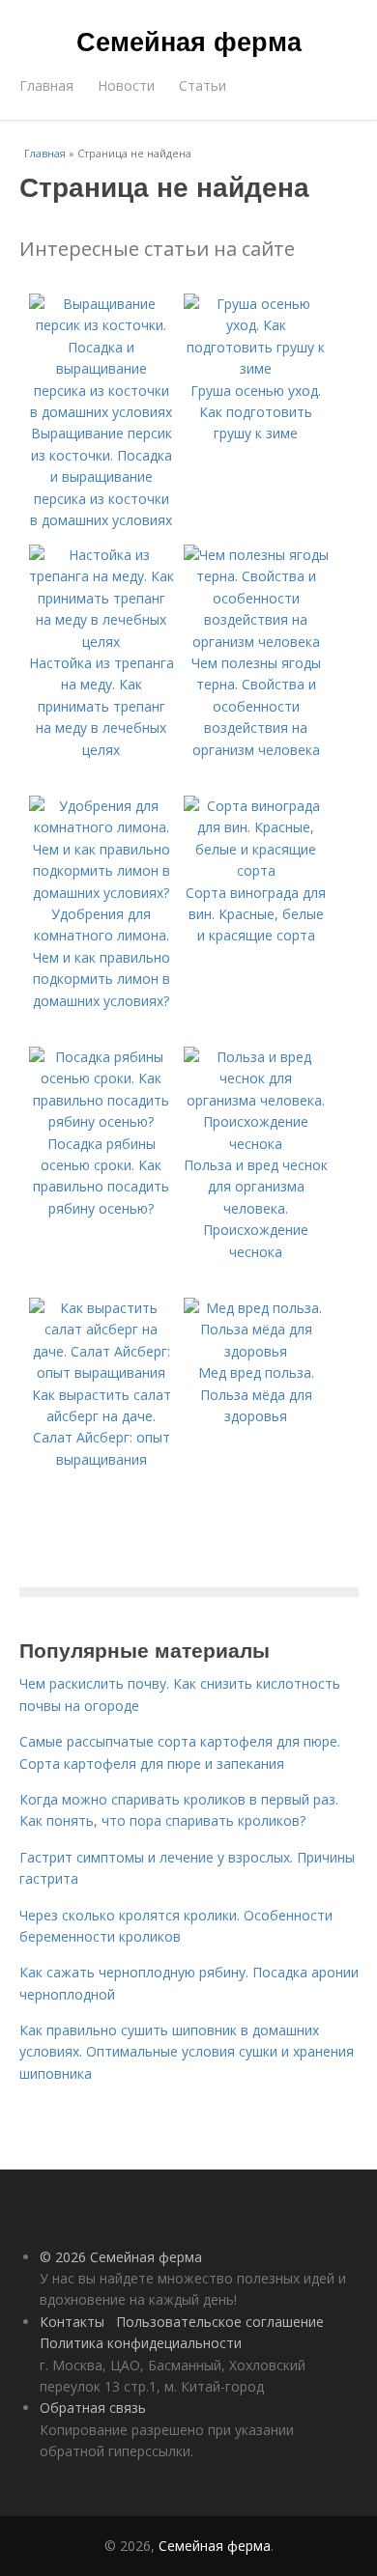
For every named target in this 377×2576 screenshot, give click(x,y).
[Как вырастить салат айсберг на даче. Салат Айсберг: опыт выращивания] (101, 1372)
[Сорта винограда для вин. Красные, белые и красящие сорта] (256, 870)
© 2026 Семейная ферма (121, 2257)
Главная (46, 85)
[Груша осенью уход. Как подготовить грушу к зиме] (256, 368)
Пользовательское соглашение (220, 2322)
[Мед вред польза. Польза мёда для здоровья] (256, 1351)
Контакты (72, 2322)
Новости (126, 85)
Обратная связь (93, 2408)
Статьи (203, 85)
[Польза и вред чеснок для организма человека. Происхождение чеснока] (256, 1144)
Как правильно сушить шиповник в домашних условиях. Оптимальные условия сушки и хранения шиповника (187, 2052)
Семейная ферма (189, 41)
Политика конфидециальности (141, 2343)
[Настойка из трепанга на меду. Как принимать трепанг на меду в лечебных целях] (101, 642)
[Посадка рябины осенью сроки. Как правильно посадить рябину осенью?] (101, 1121)
